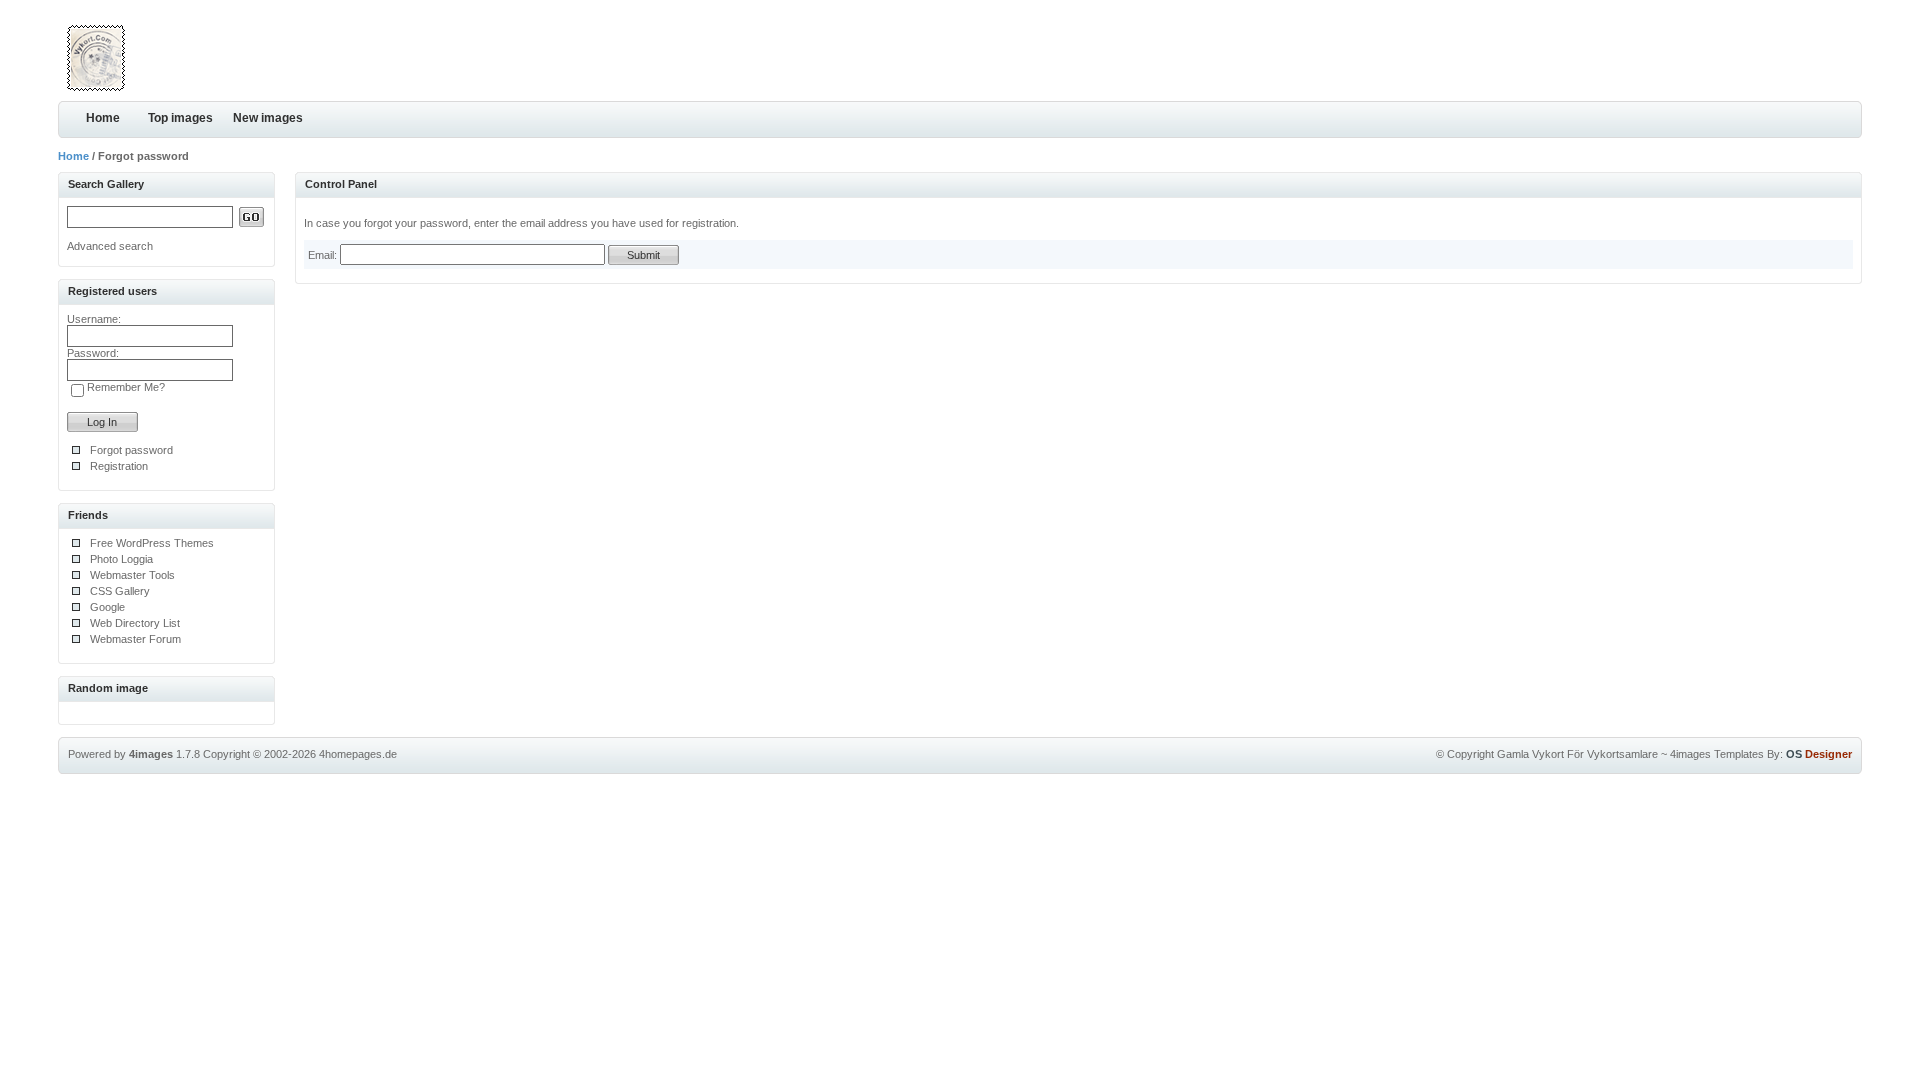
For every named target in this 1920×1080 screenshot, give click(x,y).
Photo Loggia (121, 559)
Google (107, 607)
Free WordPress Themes (152, 543)
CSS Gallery (120, 591)
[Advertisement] (1628, 55)
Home (103, 118)
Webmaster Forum (135, 639)
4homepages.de (358, 754)
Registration (119, 466)
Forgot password (131, 450)
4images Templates (1717, 754)
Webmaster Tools (132, 575)
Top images (180, 118)
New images (268, 118)
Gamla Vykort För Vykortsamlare (1577, 754)
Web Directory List (135, 623)
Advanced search (110, 246)
